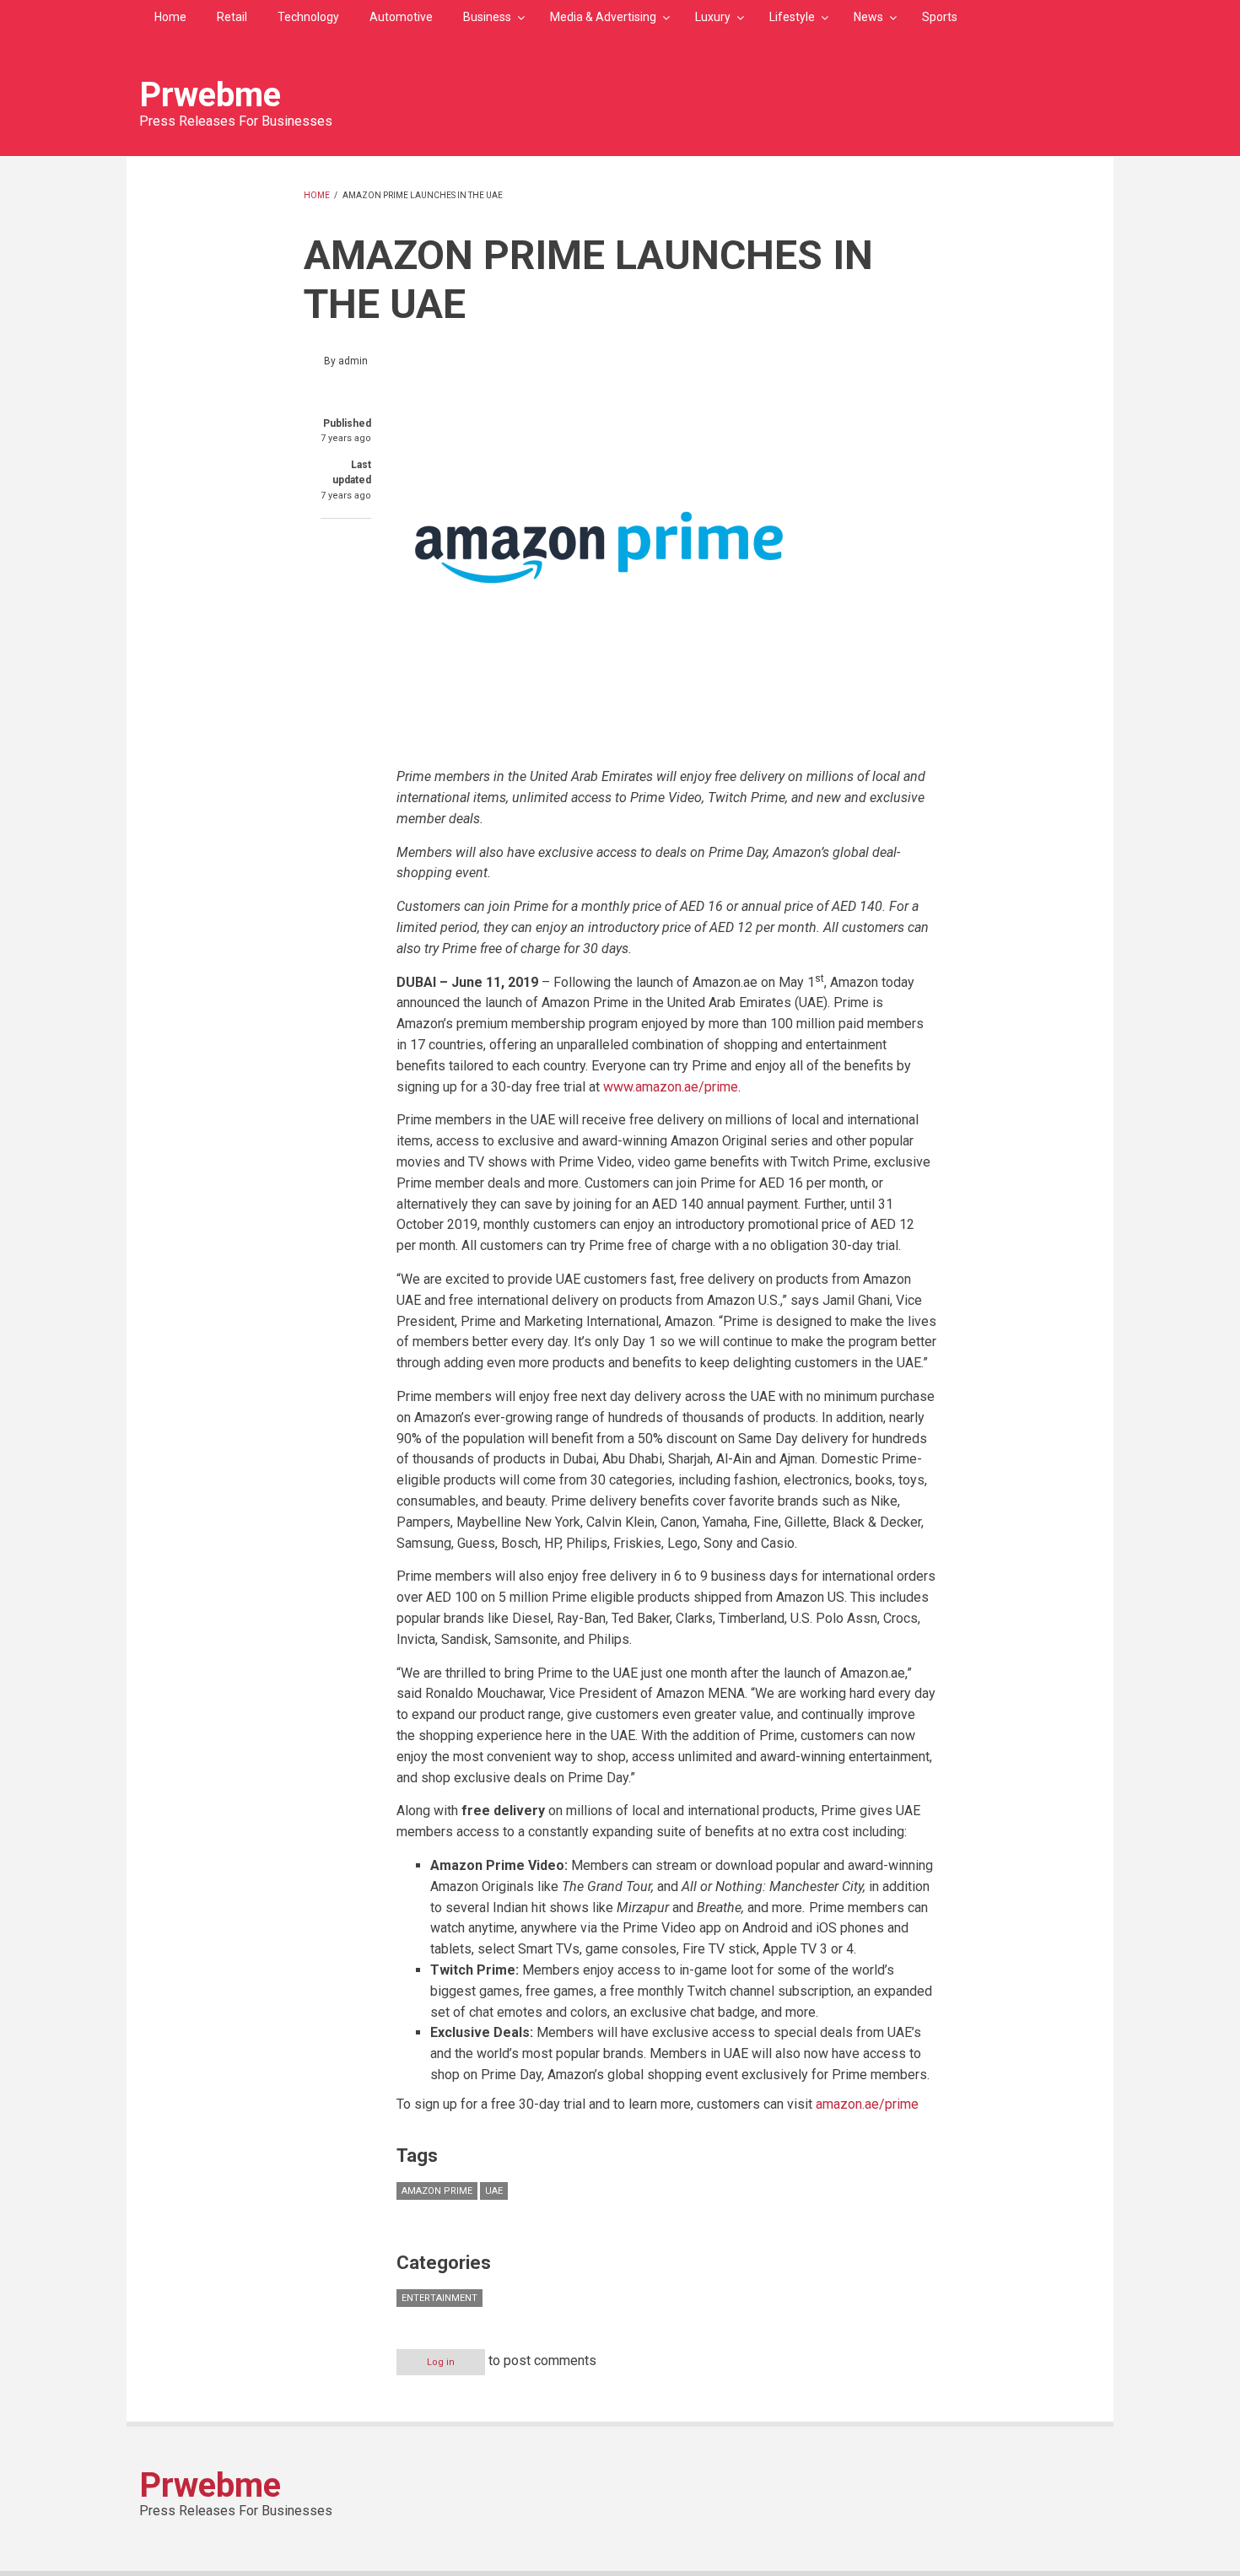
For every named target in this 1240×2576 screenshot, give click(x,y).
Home (170, 17)
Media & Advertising (603, 17)
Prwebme (210, 95)
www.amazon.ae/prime (671, 1087)
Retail (232, 17)
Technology (308, 17)
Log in (441, 2362)
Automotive (401, 17)
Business (487, 17)
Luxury (713, 17)
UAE (494, 2191)
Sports (940, 17)
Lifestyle (792, 17)
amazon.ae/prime (867, 2104)
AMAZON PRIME (437, 2191)
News (868, 17)
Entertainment (439, 2298)
